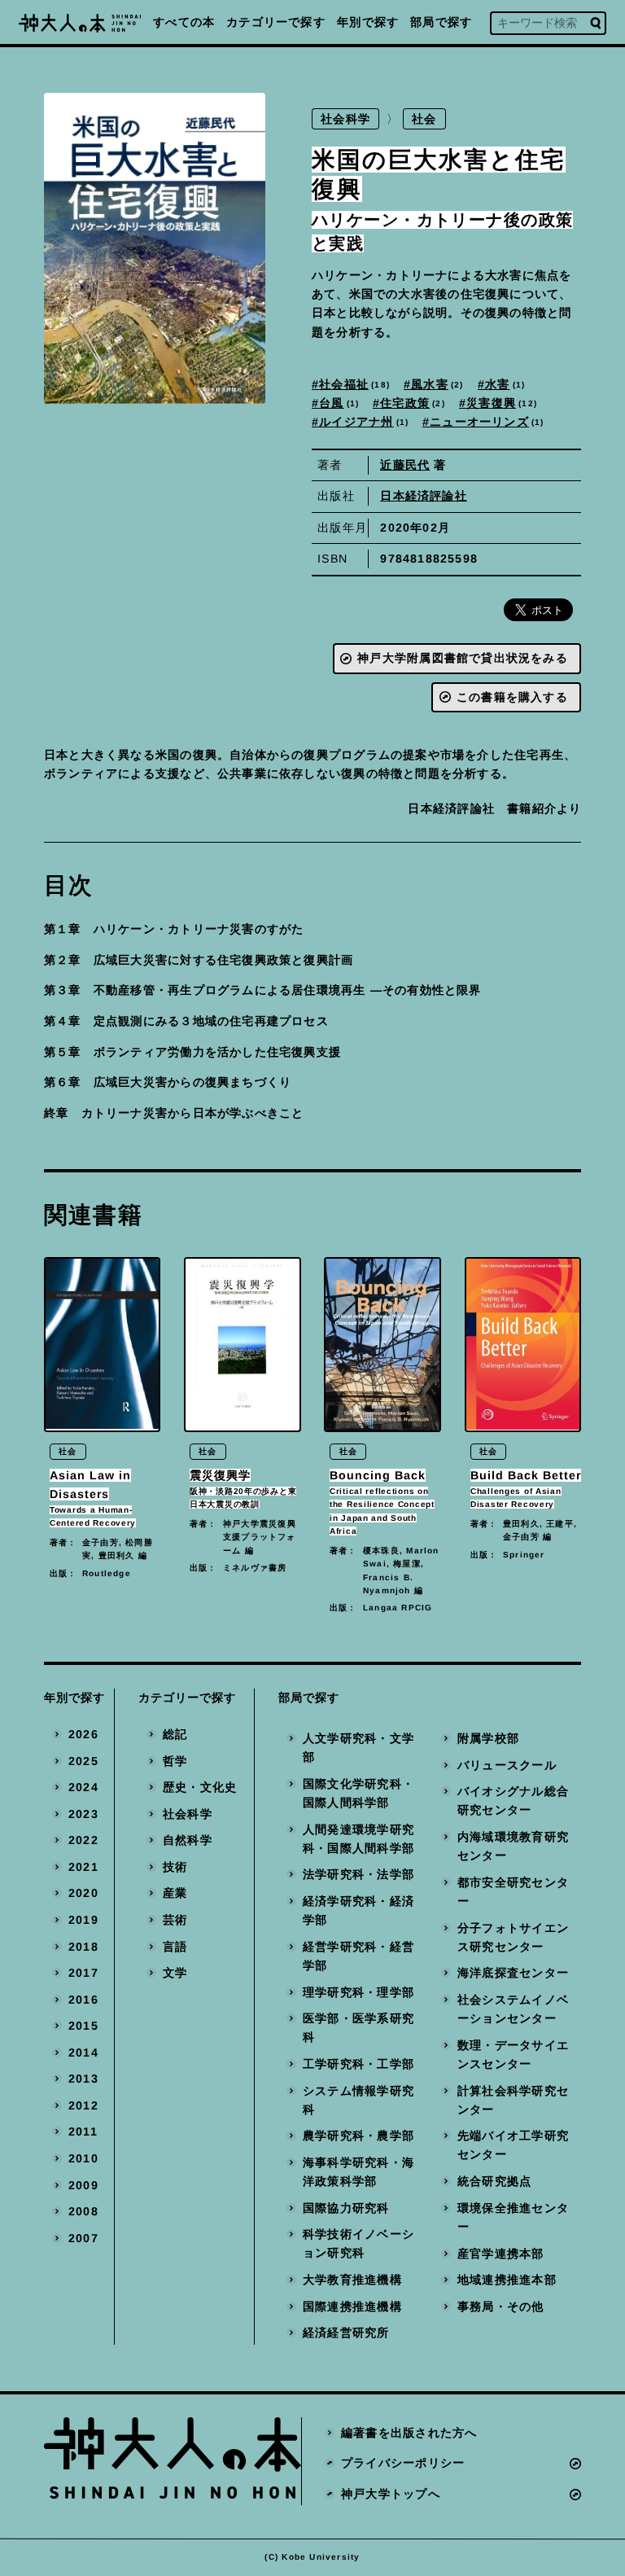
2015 (83, 2026)
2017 (83, 1973)
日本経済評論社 (424, 496)
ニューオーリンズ (485, 422)
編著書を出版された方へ (409, 2433)
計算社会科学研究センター (513, 2100)
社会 (425, 119)
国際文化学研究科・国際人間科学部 (358, 1793)
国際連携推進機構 (352, 2307)
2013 (83, 2079)
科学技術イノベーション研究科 (358, 2243)
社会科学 (345, 119)
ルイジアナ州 (362, 422)
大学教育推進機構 (352, 2280)
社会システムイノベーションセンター (513, 2009)
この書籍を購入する (512, 697)
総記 (175, 1734)
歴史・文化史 (200, 1787)
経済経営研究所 (346, 2333)
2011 (83, 2132)
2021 (83, 1867)
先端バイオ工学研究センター (513, 2145)
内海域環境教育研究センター (513, 1846)
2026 (83, 1734)
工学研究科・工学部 (358, 2064)
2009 (83, 2185)
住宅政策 (411, 403)
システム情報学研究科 (358, 2100)
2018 (83, 1947)
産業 (175, 1894)
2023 (83, 1814)
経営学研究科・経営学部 (358, 1956)
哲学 (175, 1761)
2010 (83, 2158)
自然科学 (188, 1840)
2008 (83, 2211)
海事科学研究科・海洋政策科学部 (358, 2172)
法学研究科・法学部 (358, 1875)
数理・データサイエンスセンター (513, 2055)
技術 (175, 1867)
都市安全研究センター (513, 1892)
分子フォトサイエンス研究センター (513, 1937)
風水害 (435, 384)
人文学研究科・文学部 (358, 1748)
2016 (83, 2000)
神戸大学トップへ (391, 2494)
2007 (83, 2238)
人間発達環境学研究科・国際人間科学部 (358, 1839)
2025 (83, 1761)
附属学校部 (488, 1738)
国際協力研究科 (346, 2208)
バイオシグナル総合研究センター (513, 1801)
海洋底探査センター (513, 1974)
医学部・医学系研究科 (358, 2028)
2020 (83, 1894)
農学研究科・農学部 (358, 2136)
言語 (175, 1947)
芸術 (175, 1920)
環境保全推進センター (513, 2217)
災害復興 (501, 403)
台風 (337, 403)
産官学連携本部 (501, 2254)
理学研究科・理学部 (358, 1992)
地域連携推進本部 (507, 2280)
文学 (175, 1973)
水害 (503, 384)
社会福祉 (353, 384)
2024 (83, 1787)
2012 (83, 2105)
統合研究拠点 (494, 2181)
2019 (83, 1920)
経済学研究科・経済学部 (358, 1910)
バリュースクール (507, 1765)
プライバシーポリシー (403, 2463)
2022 (83, 1840)
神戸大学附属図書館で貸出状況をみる (463, 658)
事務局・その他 (501, 2307)
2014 (83, 2052)
